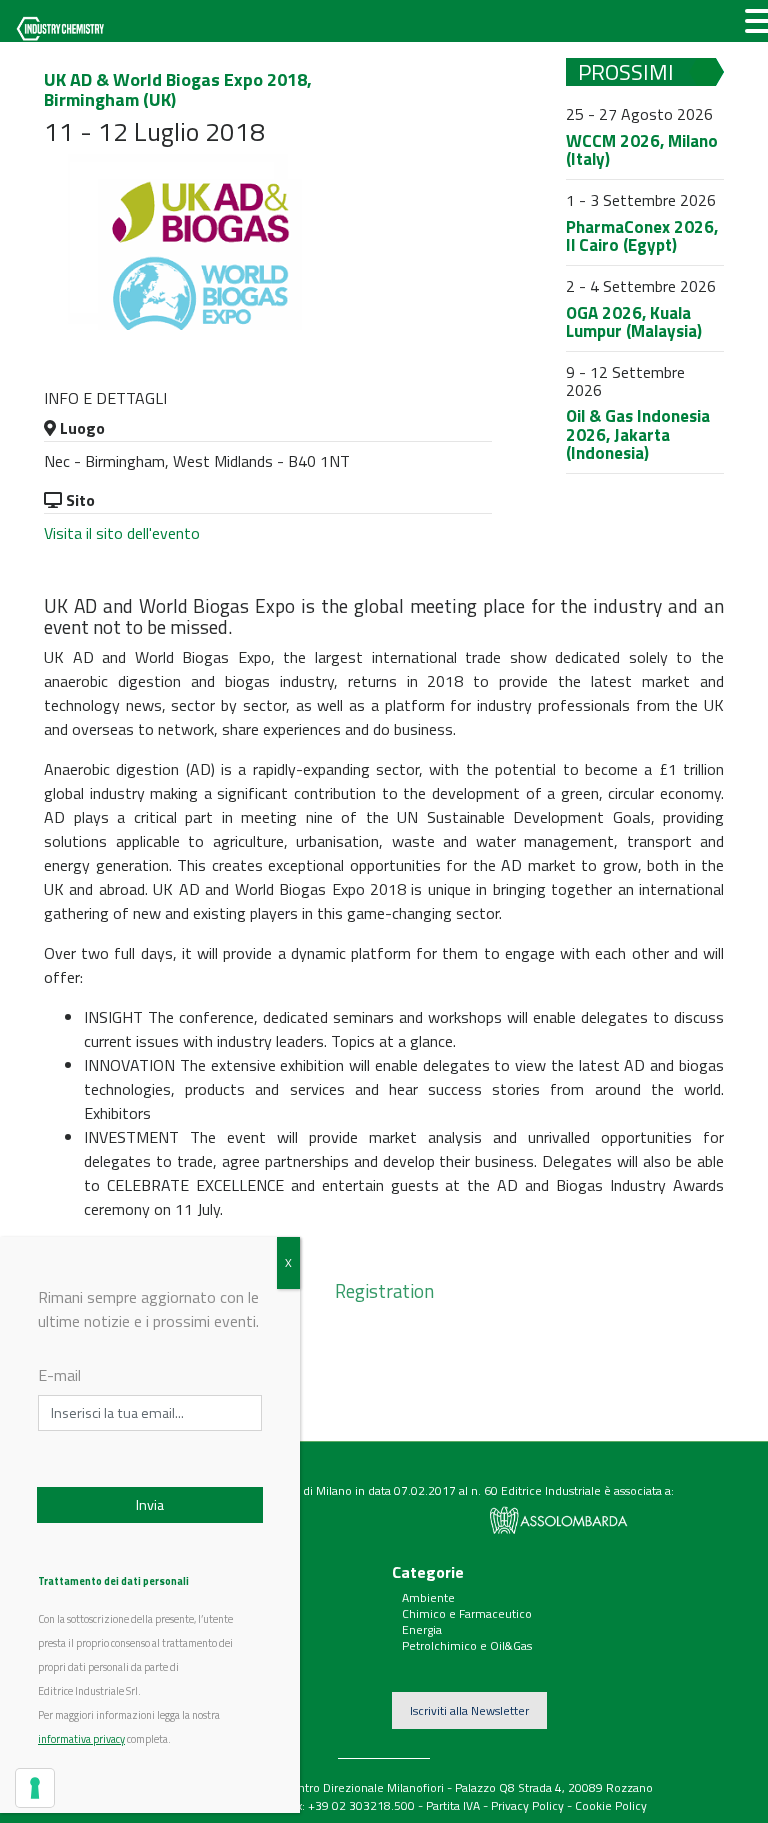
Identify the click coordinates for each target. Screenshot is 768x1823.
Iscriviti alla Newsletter (469, 1710)
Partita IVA (453, 1805)
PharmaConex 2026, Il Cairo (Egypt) (642, 236)
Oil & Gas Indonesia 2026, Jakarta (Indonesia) (638, 434)
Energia (422, 1629)
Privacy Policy (527, 1805)
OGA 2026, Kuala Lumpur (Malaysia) (634, 322)
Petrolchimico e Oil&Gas (467, 1645)
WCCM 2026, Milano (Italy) (642, 150)
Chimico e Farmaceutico (467, 1613)
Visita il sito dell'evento (122, 533)
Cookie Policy (611, 1805)
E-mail (59, 1375)
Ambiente (428, 1597)
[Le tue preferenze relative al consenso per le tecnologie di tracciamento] (35, 1788)
